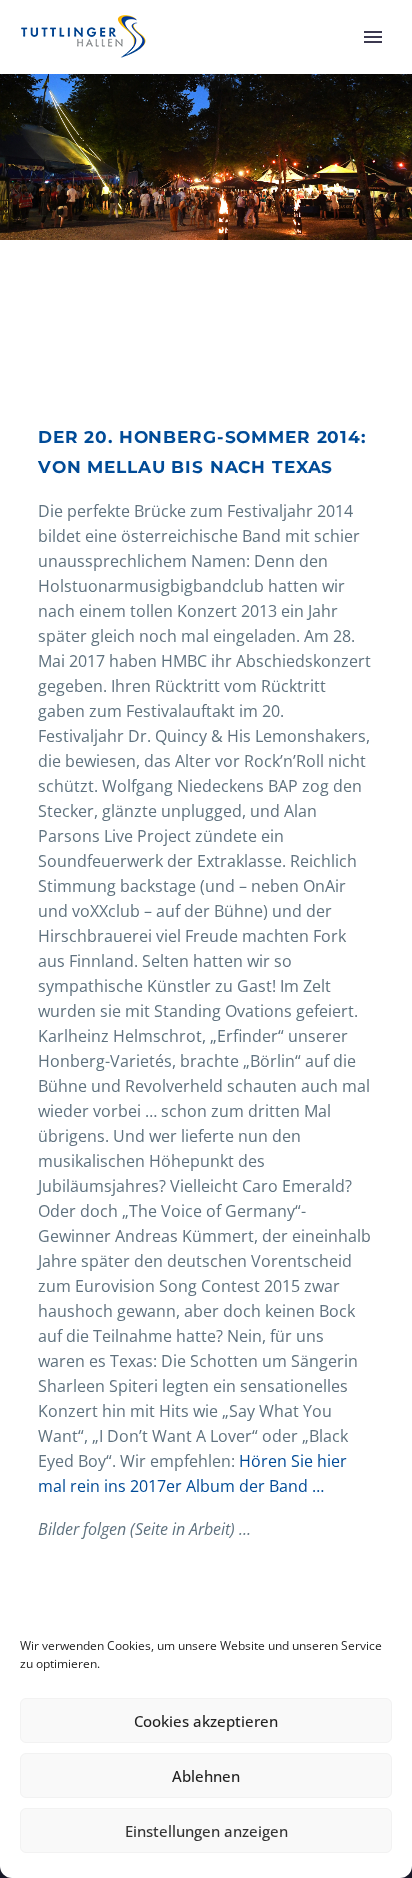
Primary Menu (373, 37)
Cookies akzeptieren (206, 1721)
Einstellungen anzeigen (206, 1831)
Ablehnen (206, 1776)
